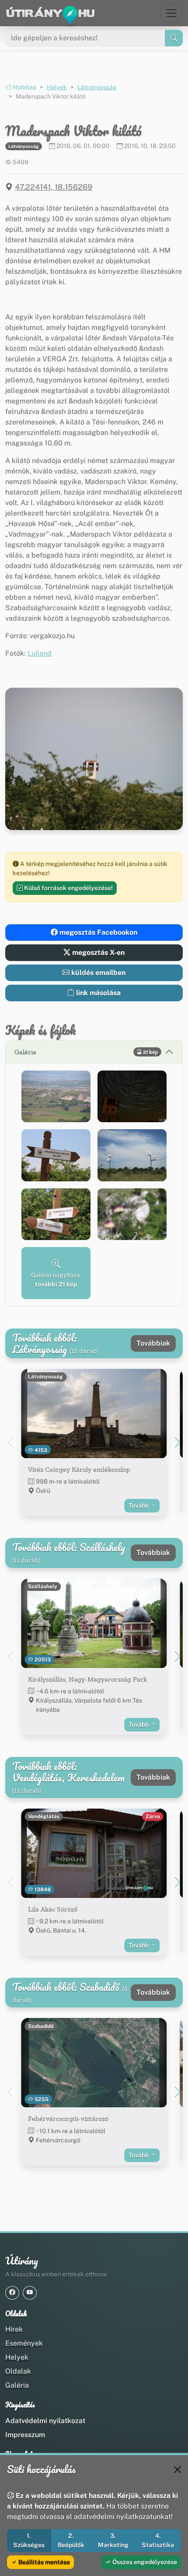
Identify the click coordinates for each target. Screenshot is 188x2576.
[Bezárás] (178, 2470)
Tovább (139, 1505)
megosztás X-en (97, 952)
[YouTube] (30, 2293)
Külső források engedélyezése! (68, 888)
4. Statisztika (158, 2540)
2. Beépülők (71, 2540)
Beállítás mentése (44, 2562)
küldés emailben (97, 973)
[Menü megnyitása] (171, 13)
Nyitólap (24, 87)
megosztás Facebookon (97, 932)
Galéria (17, 2385)
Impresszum (25, 2435)
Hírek (14, 2329)
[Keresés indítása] (174, 38)
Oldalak (18, 2371)
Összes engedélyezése (144, 2562)
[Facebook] (12, 2293)
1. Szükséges (29, 2540)
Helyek (57, 87)
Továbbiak (153, 1343)
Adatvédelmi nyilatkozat (45, 2421)
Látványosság (97, 87)
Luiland (40, 653)
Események (24, 2343)
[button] (56, 1097)
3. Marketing (113, 2540)
